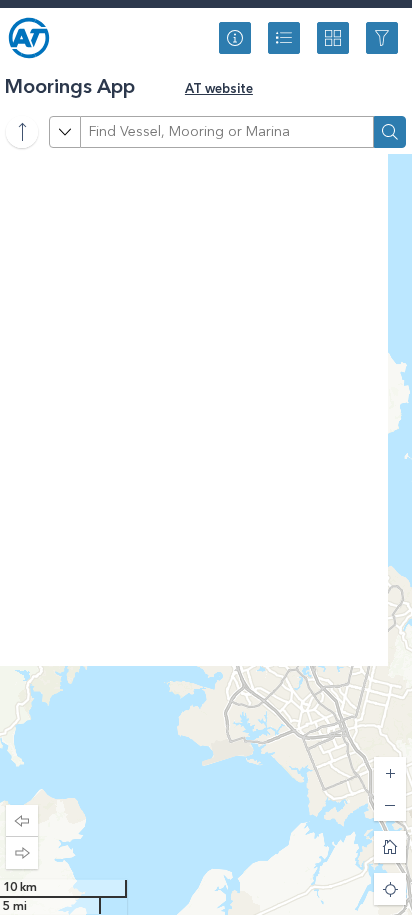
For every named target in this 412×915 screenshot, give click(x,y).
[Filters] (382, 38)
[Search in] (65, 132)
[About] (235, 38)
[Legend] (284, 38)
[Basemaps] (333, 38)
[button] (22, 821)
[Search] (390, 132)
